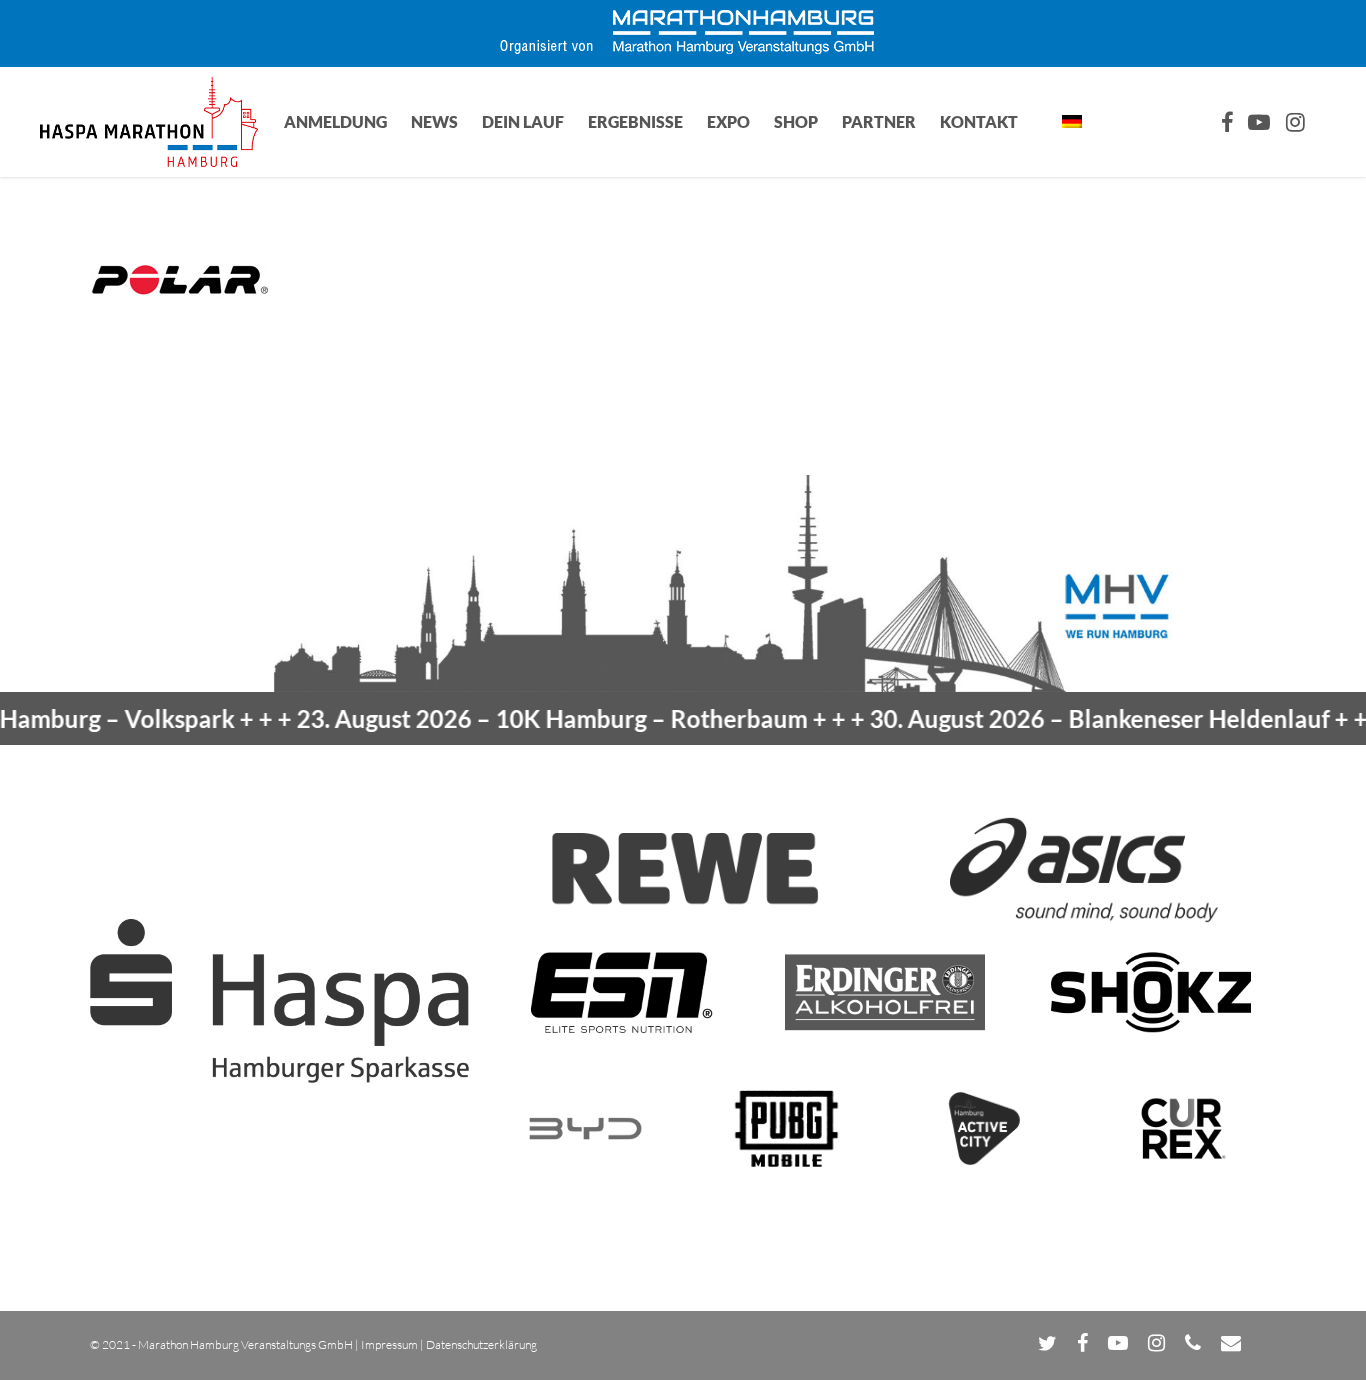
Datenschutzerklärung (481, 1344)
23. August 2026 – (519, 718)
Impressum (389, 1344)
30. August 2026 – (1067, 718)
